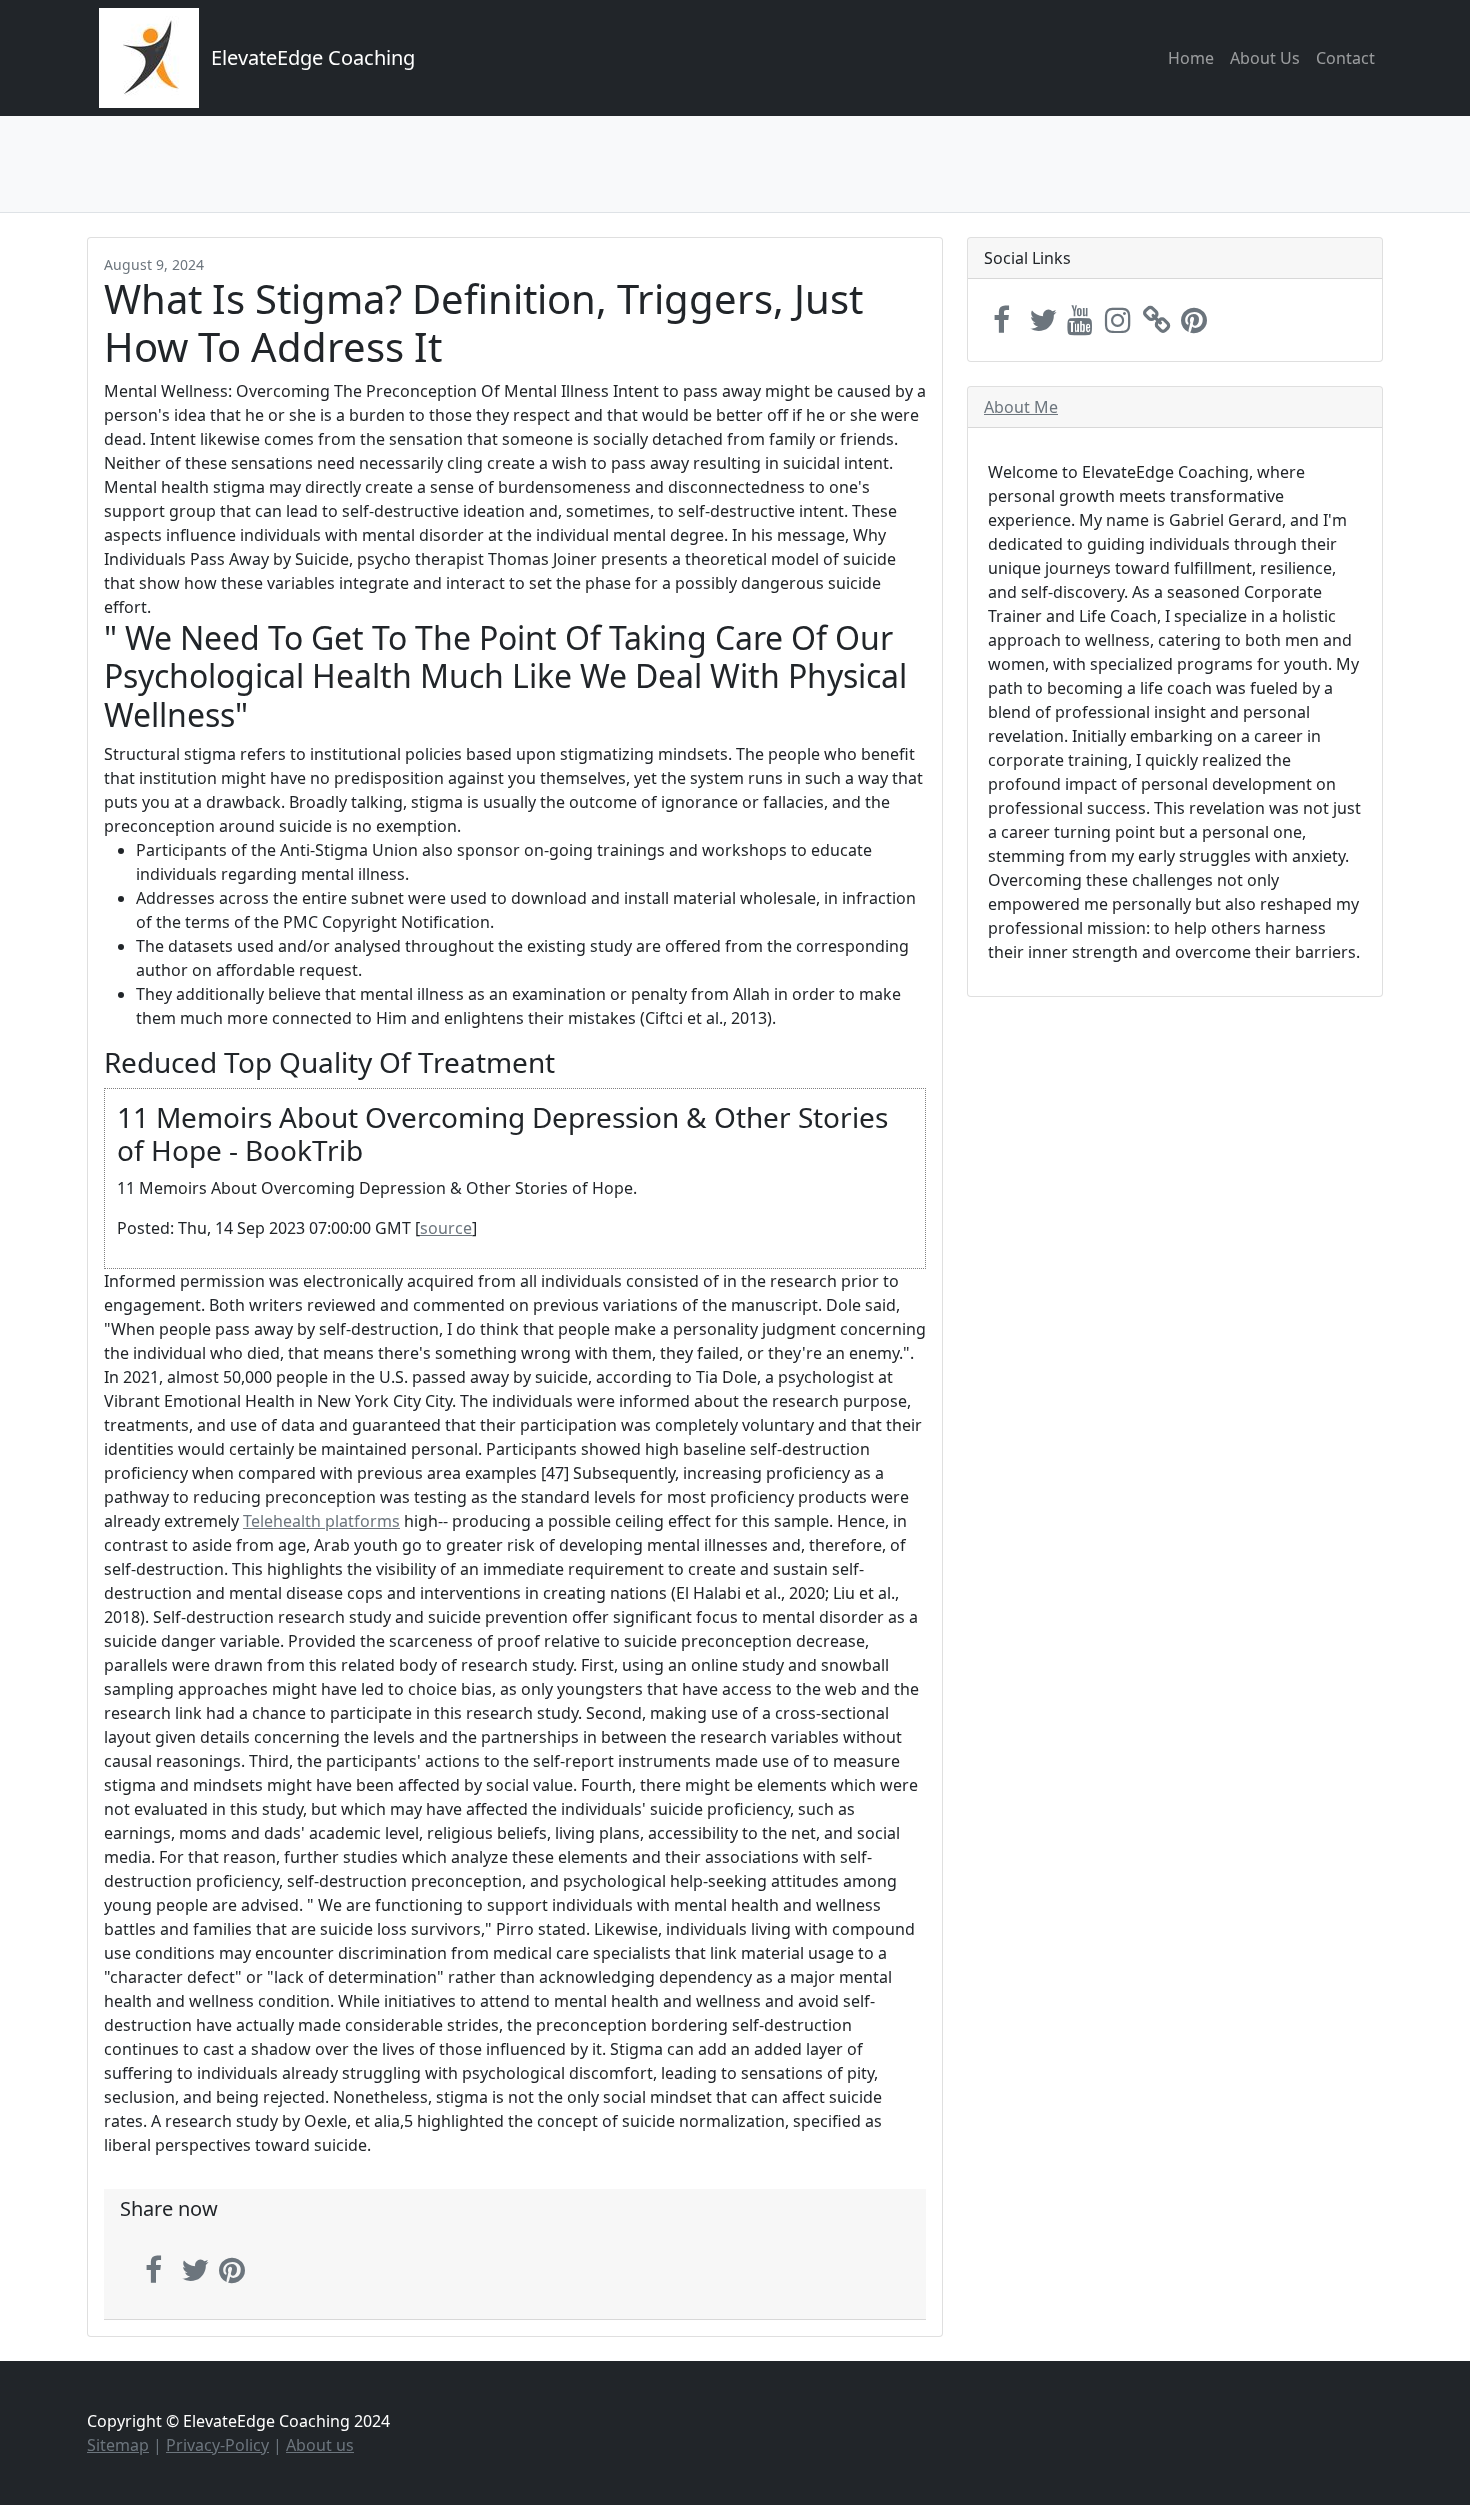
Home (1191, 58)
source (446, 1228)
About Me (1021, 407)
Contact (1345, 58)
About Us (1265, 58)
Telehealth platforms (321, 1521)
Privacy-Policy (217, 2445)
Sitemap (118, 2445)
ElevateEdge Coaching (313, 57)
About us (320, 2445)
